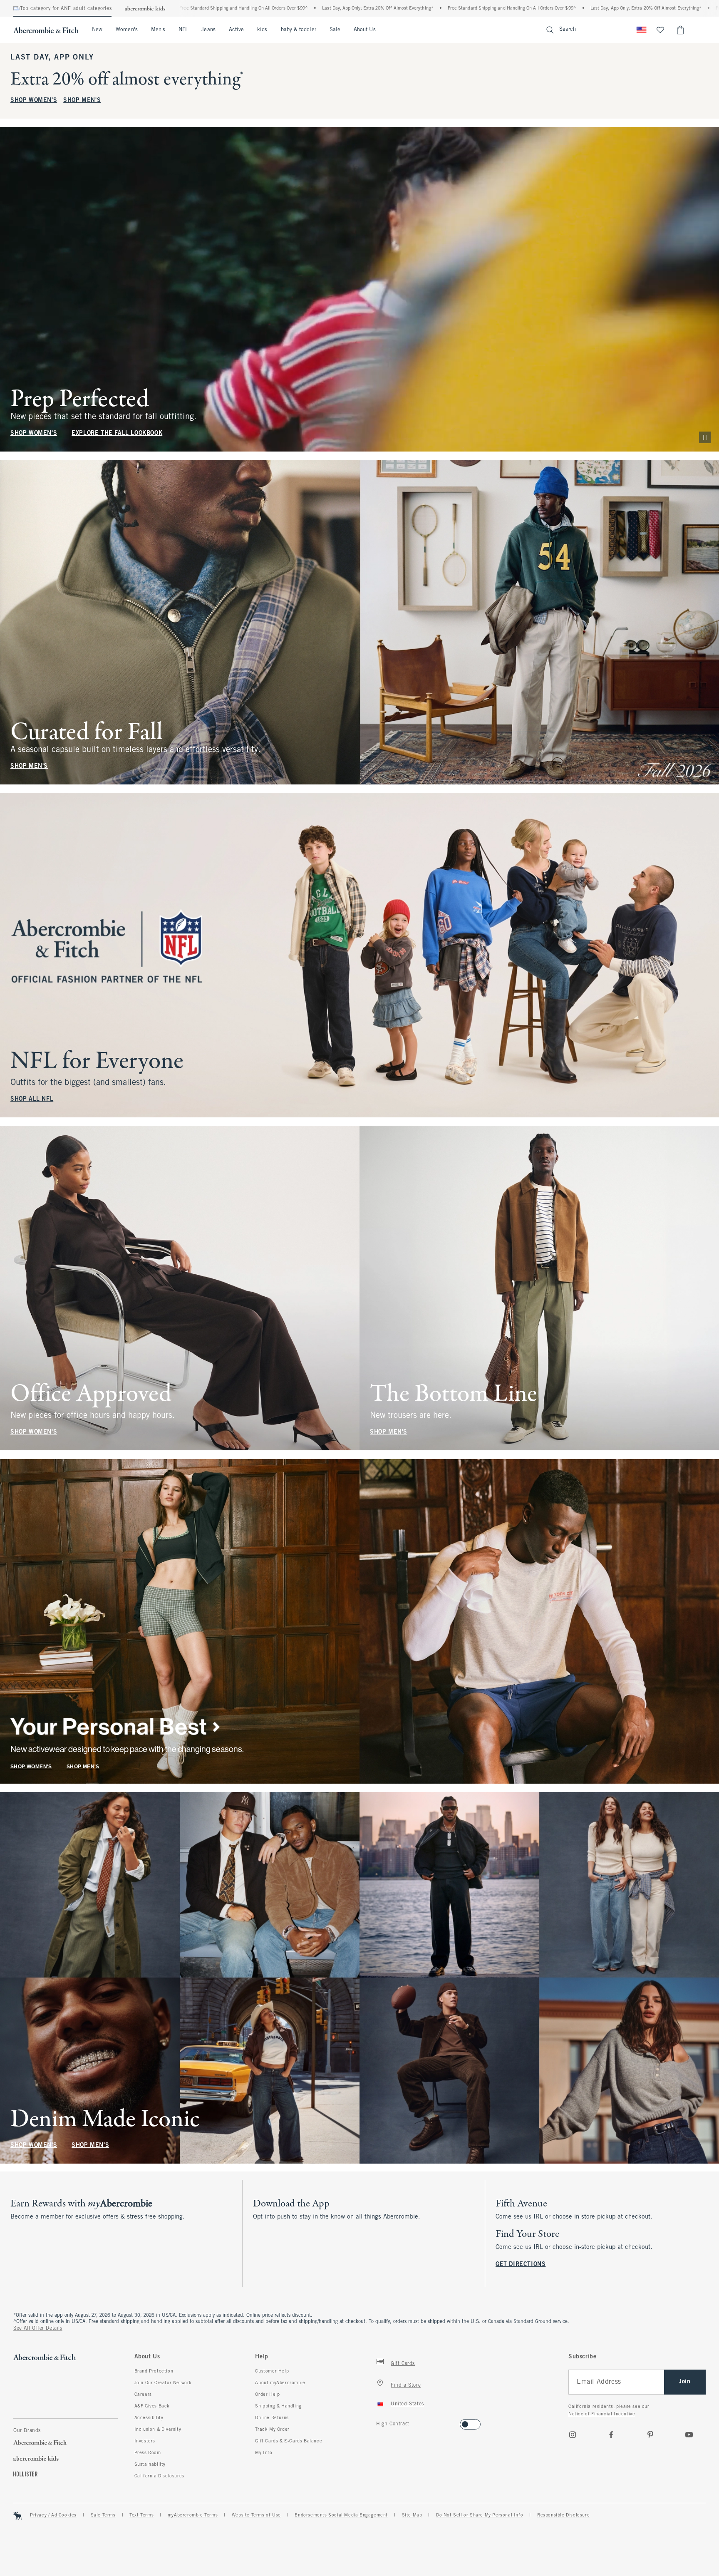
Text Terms (141, 2515)
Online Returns (272, 2418)
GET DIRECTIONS (521, 2265)
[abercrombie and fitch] (46, 30)
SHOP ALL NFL (32, 1099)
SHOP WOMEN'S (34, 101)
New (97, 30)
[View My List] (660, 30)
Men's (158, 30)
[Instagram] (573, 2435)
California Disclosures (159, 2476)
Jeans (208, 30)
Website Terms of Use (256, 2515)
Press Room (148, 2453)
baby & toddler (299, 30)
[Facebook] (611, 2435)
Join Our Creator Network (163, 2383)
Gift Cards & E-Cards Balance (289, 2441)
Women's (127, 30)
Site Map (412, 2515)
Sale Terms (103, 2515)
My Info (264, 2453)
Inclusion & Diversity (158, 2430)
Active (236, 30)
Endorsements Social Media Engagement (341, 2515)
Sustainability (150, 2464)
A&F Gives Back (152, 2406)
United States (407, 2404)
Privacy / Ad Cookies (53, 2515)
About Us (365, 30)
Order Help (267, 2395)
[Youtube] (689, 2435)
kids (262, 30)
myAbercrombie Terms (193, 2515)
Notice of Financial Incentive (602, 2414)
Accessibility (149, 2418)
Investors (145, 2441)
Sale (335, 30)
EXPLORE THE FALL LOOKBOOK (117, 433)
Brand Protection (154, 2371)
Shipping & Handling (278, 2406)
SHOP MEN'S (82, 101)
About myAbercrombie (280, 2383)
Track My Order (272, 2430)
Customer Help (272, 2371)
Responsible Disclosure (563, 2515)
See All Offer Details (38, 2328)
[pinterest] (650, 2435)
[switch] (379, 2422)
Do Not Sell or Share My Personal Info (480, 2515)
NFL (183, 30)
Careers (143, 2395)
